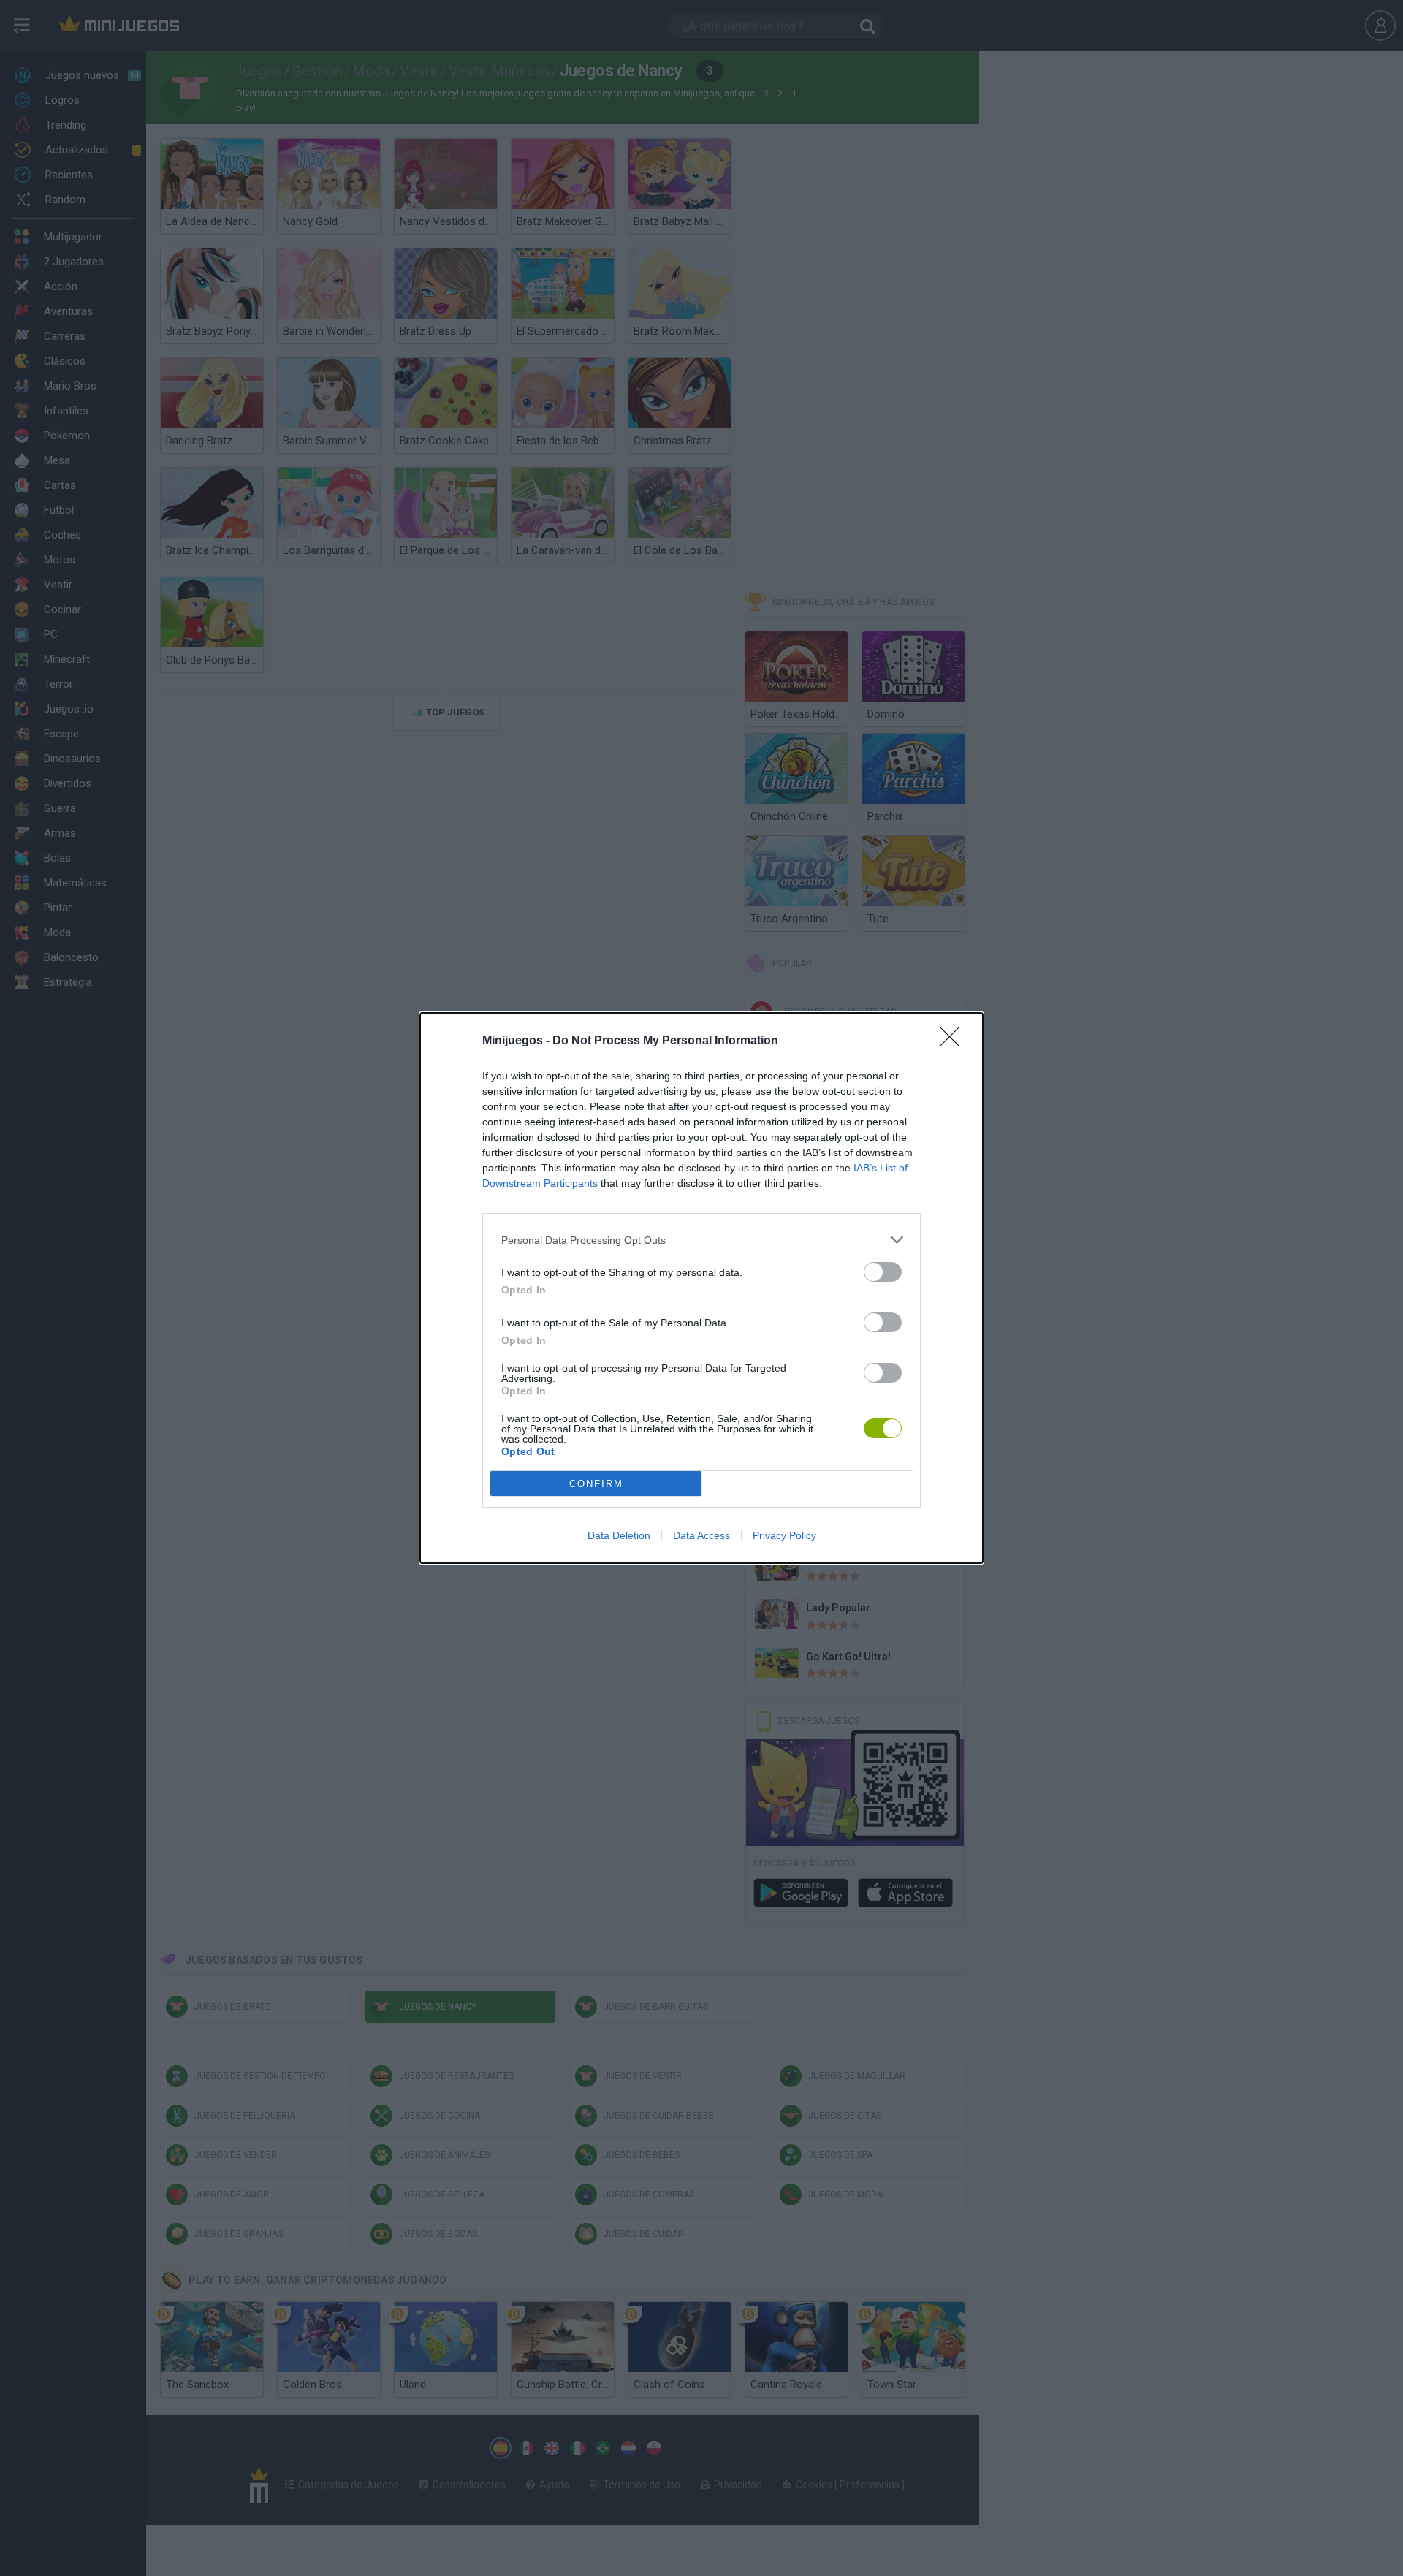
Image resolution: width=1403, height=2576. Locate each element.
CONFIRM (596, 1484)
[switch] (883, 1272)
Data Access (701, 1535)
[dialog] (701, 1288)
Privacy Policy (784, 1535)
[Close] (954, 1041)
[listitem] (701, 1240)
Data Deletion (619, 1535)
